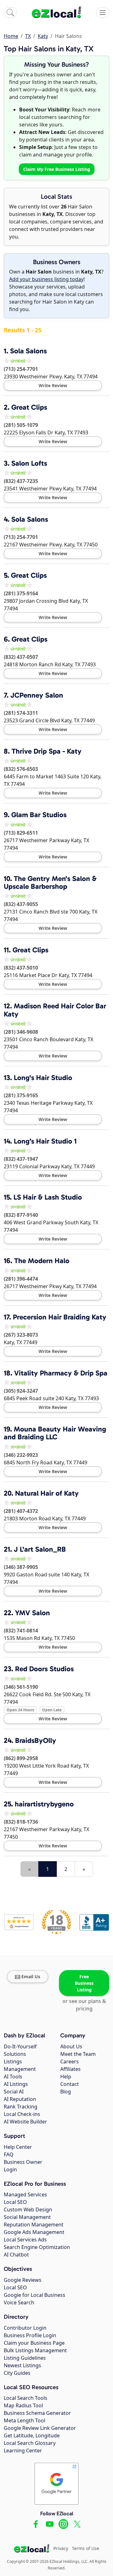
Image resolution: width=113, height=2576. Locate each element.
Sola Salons (28, 351)
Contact (70, 2084)
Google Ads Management (34, 2232)
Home (11, 36)
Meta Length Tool (24, 2420)
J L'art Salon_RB (40, 1549)
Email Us (31, 1977)
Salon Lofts (29, 463)
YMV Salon (32, 1613)
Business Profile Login (30, 2335)
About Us (71, 2046)
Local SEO (15, 2202)
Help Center (18, 2147)
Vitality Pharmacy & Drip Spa (61, 1373)
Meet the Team (78, 2054)
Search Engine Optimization (37, 2247)
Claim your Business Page (34, 2343)
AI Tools (13, 2077)
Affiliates (70, 2069)
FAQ (9, 2154)
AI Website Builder (25, 2122)
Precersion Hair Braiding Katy (60, 1317)
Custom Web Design (28, 2210)
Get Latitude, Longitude (32, 2435)
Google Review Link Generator (40, 2428)
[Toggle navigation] (103, 13)
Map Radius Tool (23, 2405)
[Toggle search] (10, 13)
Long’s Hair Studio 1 (45, 1141)
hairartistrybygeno (44, 1804)
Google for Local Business (35, 2295)
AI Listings (16, 2084)
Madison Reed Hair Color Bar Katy (55, 1010)
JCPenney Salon (37, 695)
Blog (66, 2092)
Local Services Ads (25, 2240)
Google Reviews (23, 2280)
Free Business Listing (84, 1983)
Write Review (53, 385)
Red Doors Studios (44, 1669)
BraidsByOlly (36, 1740)
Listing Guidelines (25, 2358)
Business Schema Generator (37, 2413)
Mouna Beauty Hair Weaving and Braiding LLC (55, 1433)
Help (66, 2077)
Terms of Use (86, 2548)
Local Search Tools (26, 2398)
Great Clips (29, 407)
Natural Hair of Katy (47, 1493)
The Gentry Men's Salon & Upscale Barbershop (50, 882)
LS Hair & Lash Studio (48, 1197)
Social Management (27, 2217)
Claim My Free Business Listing (57, 169)
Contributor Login (25, 2328)
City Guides (17, 2373)
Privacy (61, 2548)
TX (28, 36)
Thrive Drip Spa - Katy (47, 751)
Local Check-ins (22, 2114)
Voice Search (19, 2302)
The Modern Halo (42, 1261)
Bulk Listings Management (35, 2350)
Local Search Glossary (30, 2443)
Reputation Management (34, 2225)
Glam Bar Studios (39, 815)
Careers (70, 2061)
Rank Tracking (21, 2107)
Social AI (14, 2092)
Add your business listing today (46, 279)
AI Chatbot (16, 2255)
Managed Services (25, 2194)
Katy (43, 36)
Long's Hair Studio (43, 1078)
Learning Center (23, 2451)
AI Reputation (20, 2099)
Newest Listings (22, 2365)
